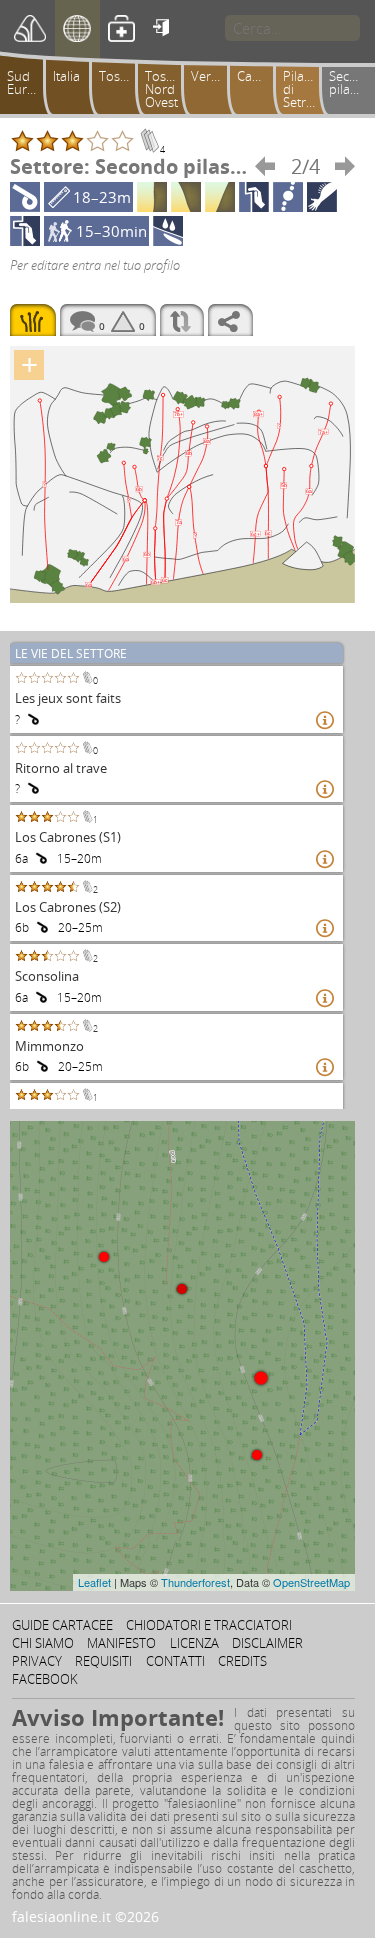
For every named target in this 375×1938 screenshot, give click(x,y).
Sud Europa (28, 82)
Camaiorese (259, 76)
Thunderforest (195, 1582)
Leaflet (94, 1582)
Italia (66, 76)
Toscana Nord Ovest (167, 89)
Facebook (45, 1679)
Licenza (194, 1643)
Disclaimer (267, 1643)
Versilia (212, 76)
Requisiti (103, 1661)
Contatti (175, 1661)
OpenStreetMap (311, 1582)
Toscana (121, 76)
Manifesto (121, 1643)
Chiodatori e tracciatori (209, 1625)
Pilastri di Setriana (305, 89)
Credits (242, 1661)
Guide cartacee (62, 1625)
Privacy (37, 1661)
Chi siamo (43, 1643)
